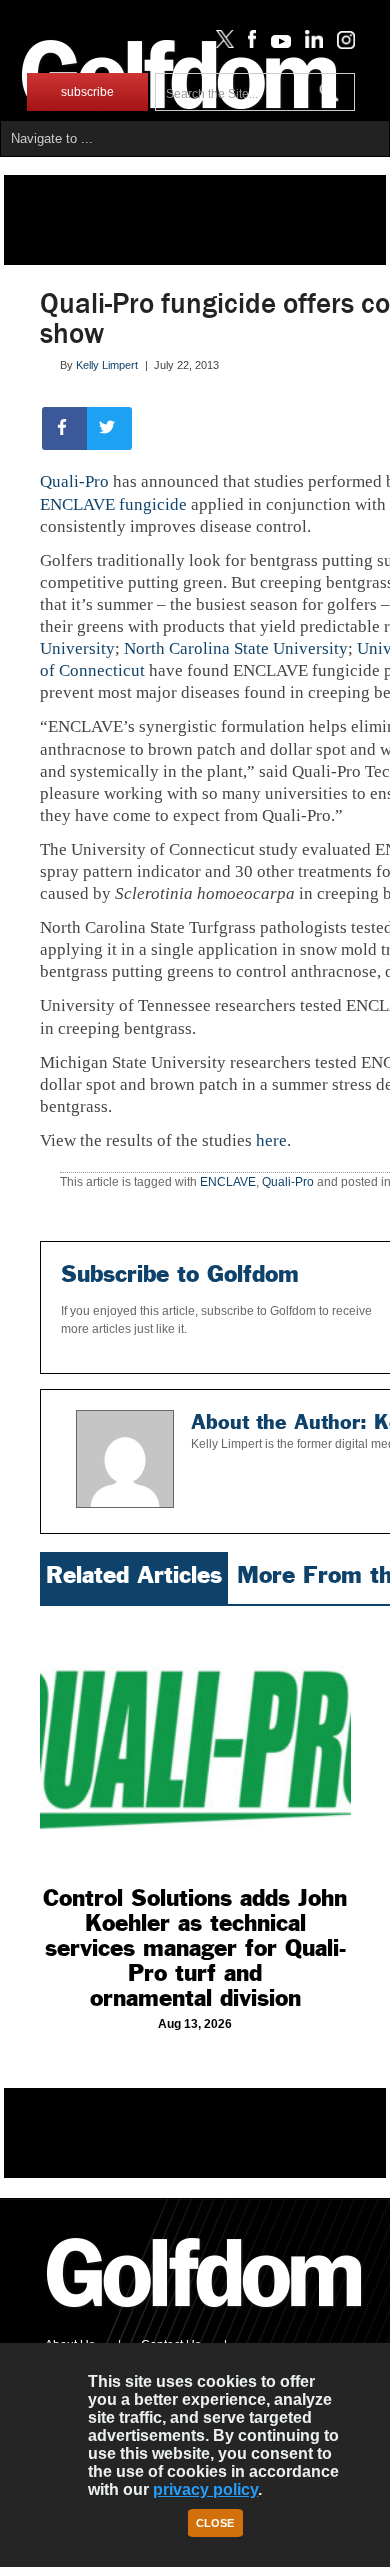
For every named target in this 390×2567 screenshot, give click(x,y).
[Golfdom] (205, 2316)
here (271, 1140)
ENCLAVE (228, 1182)
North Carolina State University (236, 648)
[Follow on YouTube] (276, 44)
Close (215, 2523)
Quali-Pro (74, 481)
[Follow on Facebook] (248, 44)
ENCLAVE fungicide (113, 504)
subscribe (87, 92)
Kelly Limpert (107, 365)
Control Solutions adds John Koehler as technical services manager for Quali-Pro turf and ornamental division (195, 1948)
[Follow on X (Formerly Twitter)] (221, 44)
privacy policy (205, 2489)
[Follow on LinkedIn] (310, 44)
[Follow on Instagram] (340, 44)
